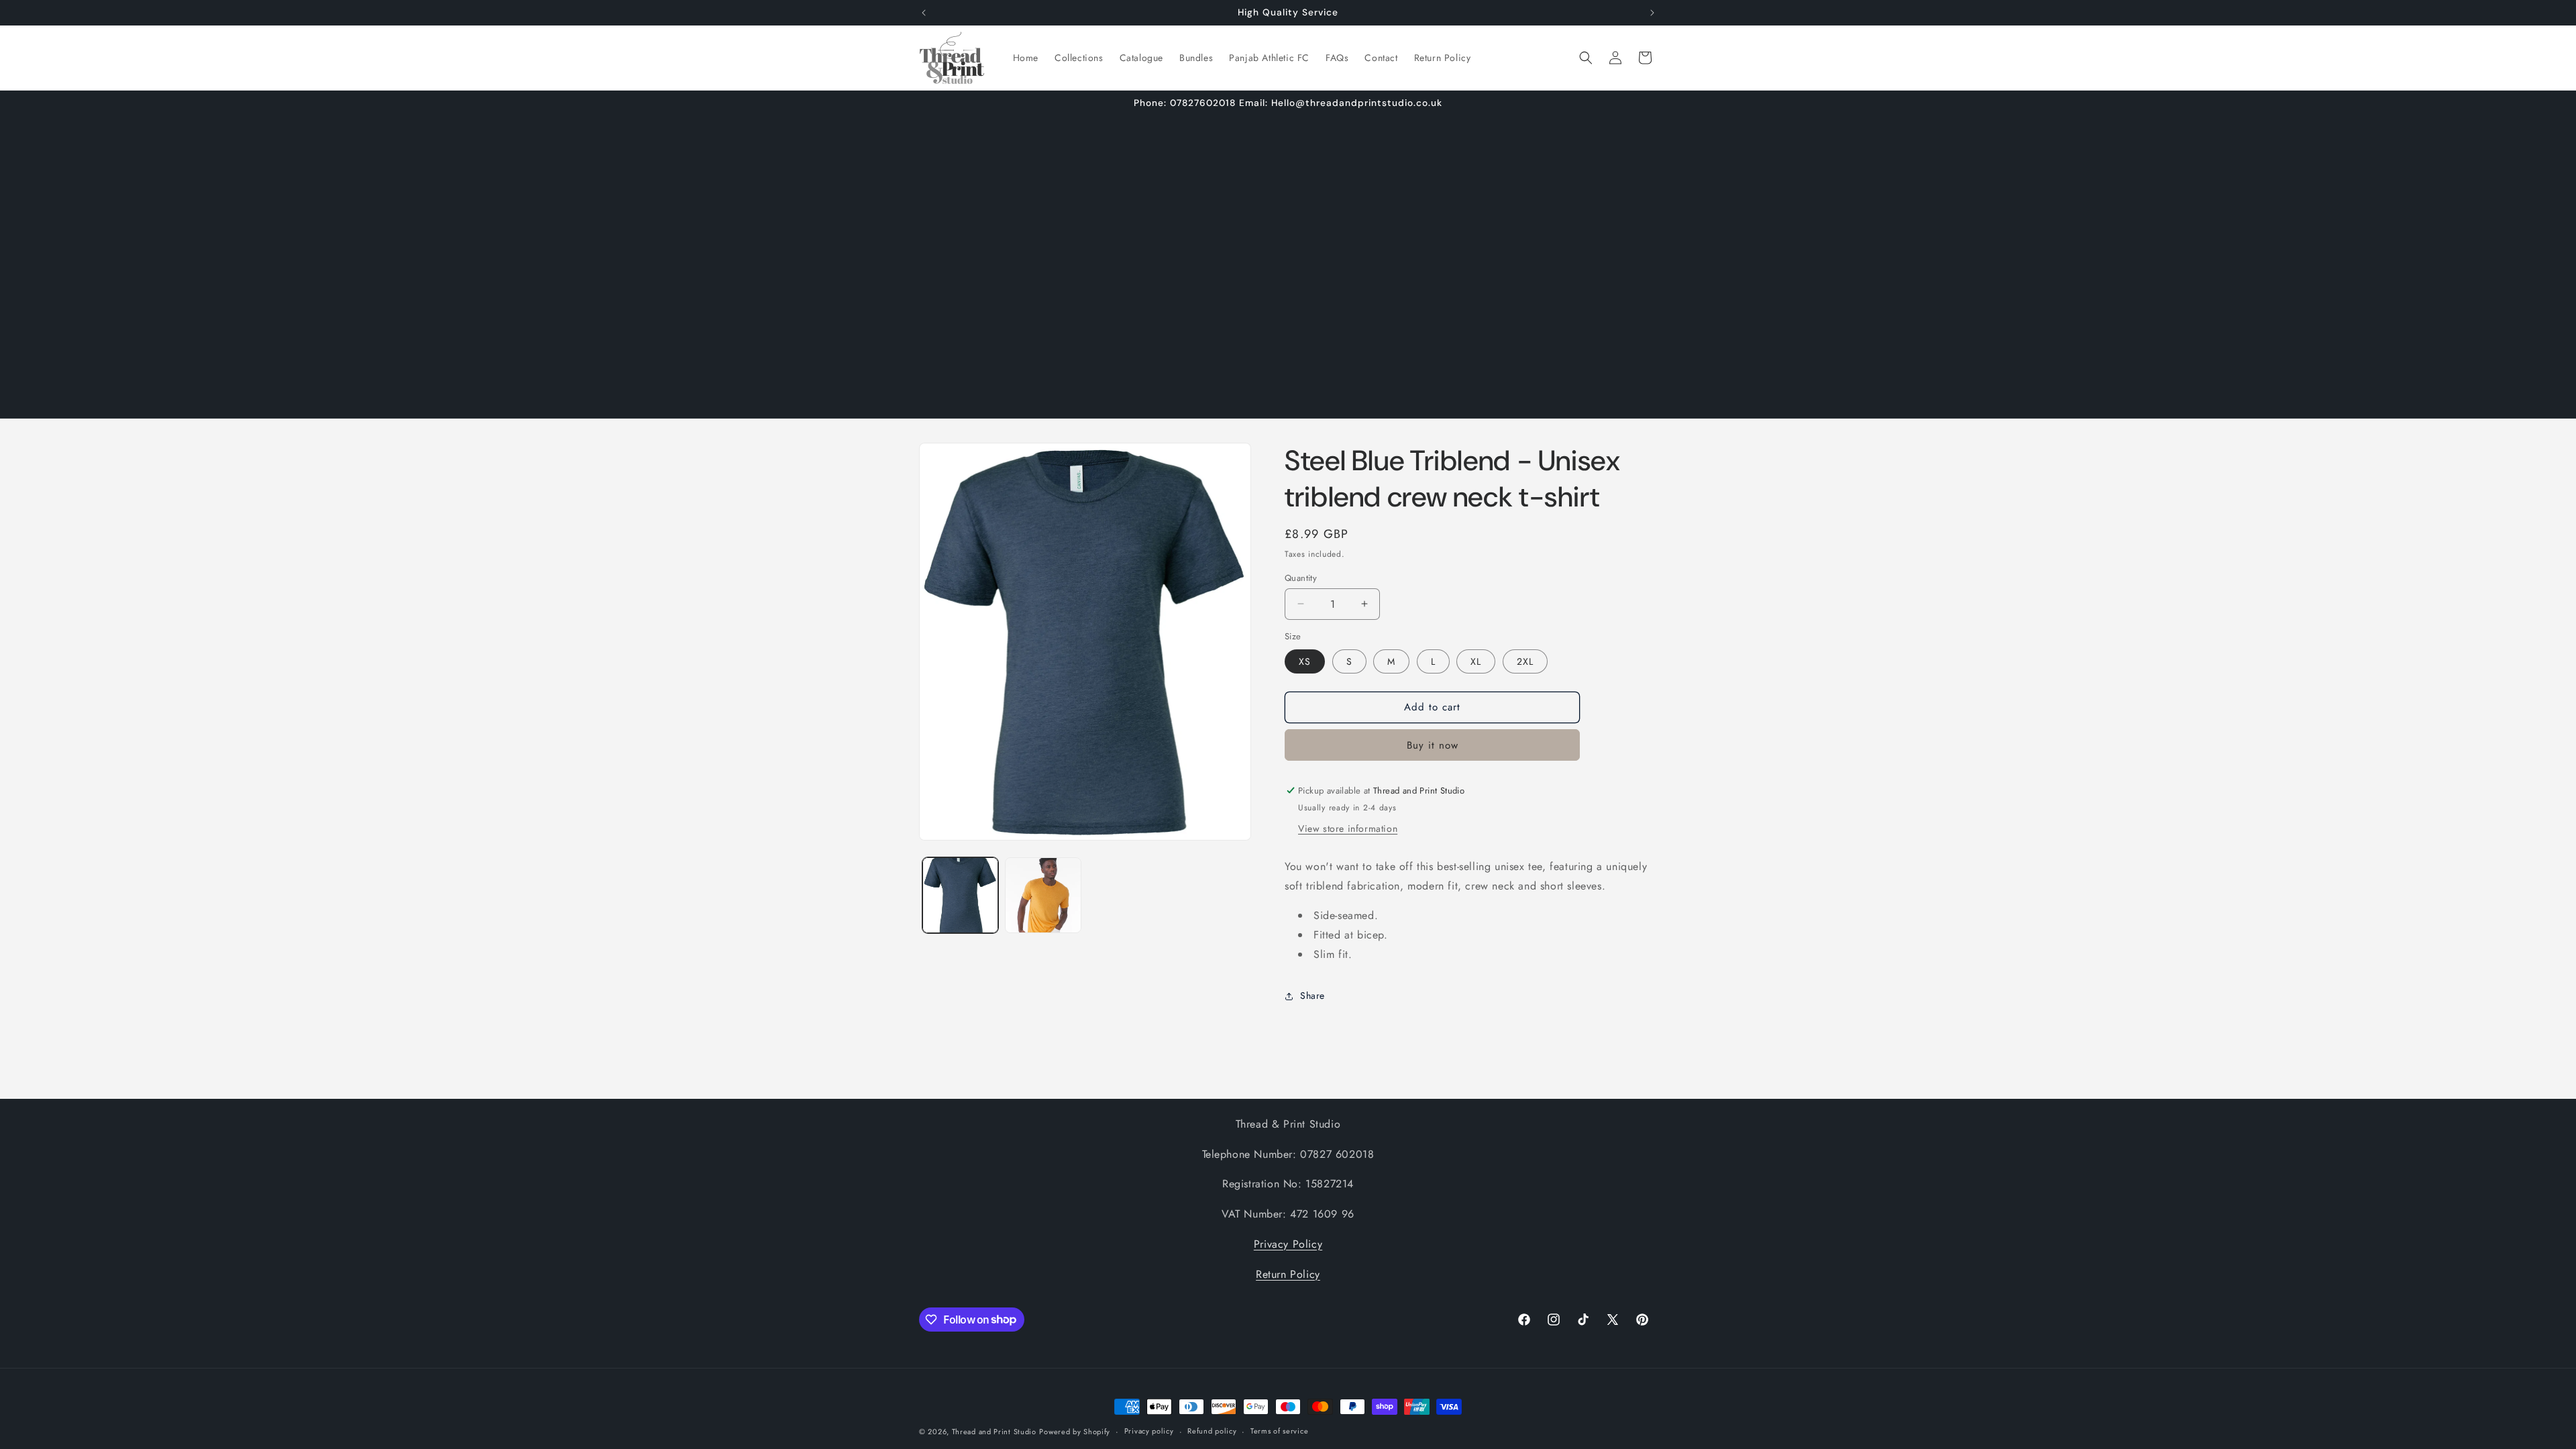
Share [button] (1312, 996)
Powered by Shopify (1075, 1432)
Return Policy (1288, 1274)
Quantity (1301, 577)
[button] (1586, 58)
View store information (1348, 828)
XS (1305, 661)
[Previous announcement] (924, 13)
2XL (1525, 661)
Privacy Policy (1288, 1244)
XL (1476, 661)
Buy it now (1433, 745)
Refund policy (1212, 1431)
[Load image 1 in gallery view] (960, 895)
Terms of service (1279, 1431)
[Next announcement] (1652, 13)
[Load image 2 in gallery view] (1043, 895)
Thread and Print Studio (994, 1432)
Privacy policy (1149, 1431)
